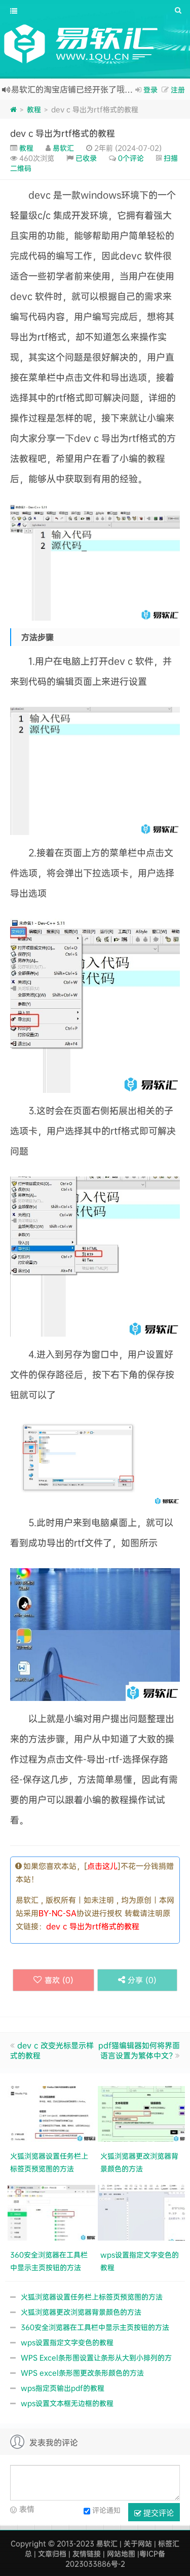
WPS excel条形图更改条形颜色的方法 (82, 2373)
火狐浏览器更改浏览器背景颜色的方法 (81, 2312)
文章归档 (52, 2553)
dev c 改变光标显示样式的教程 (52, 2050)
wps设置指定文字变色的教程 (67, 2342)
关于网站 (138, 2543)
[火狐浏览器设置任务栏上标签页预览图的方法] (53, 2113)
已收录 (86, 158)
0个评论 (131, 158)
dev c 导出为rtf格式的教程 (63, 133)
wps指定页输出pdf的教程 (63, 2388)
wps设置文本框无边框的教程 (67, 2403)
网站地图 (121, 2553)
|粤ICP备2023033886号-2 (116, 2559)
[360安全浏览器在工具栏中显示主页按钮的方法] (53, 2211)
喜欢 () (59, 1980)
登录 (150, 89)
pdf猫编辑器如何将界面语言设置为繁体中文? (139, 2050)
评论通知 (106, 2509)
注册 (178, 89)
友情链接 (87, 2553)
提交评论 (158, 2512)
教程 (34, 109)
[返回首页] (13, 109)
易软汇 (63, 148)
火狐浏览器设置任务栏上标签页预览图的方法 (92, 2297)
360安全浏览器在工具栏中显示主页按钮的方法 (95, 2327)
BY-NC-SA (58, 1913)
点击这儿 (102, 1866)
